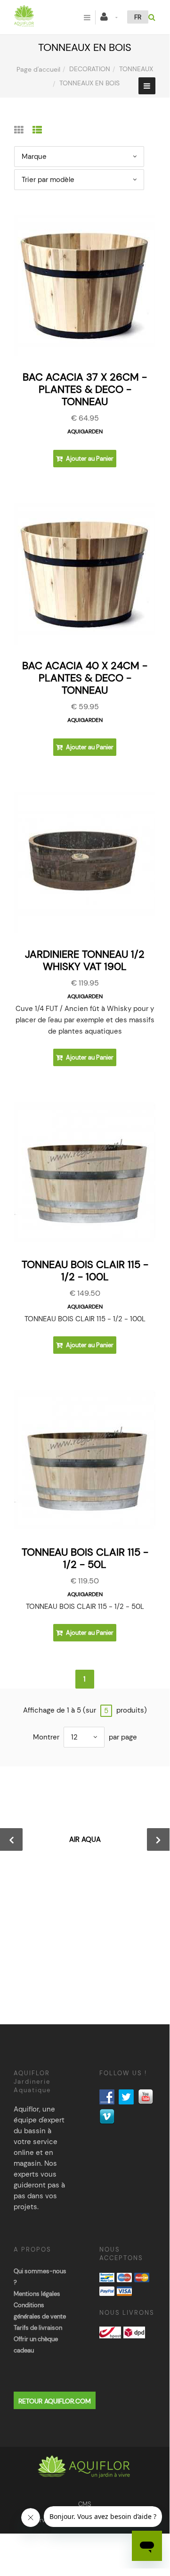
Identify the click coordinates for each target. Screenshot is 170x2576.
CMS (85, 2504)
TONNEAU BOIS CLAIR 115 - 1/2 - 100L (85, 1271)
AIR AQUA (85, 1839)
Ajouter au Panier (89, 459)
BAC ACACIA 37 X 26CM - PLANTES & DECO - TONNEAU (85, 389)
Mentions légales (37, 2294)
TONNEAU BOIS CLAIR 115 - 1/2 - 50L (85, 1558)
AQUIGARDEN (85, 431)
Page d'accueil (38, 69)
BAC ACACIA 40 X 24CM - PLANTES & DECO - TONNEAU (85, 678)
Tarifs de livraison (38, 2328)
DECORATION (90, 69)
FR (138, 17)
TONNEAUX (136, 69)
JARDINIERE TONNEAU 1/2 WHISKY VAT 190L (85, 960)
